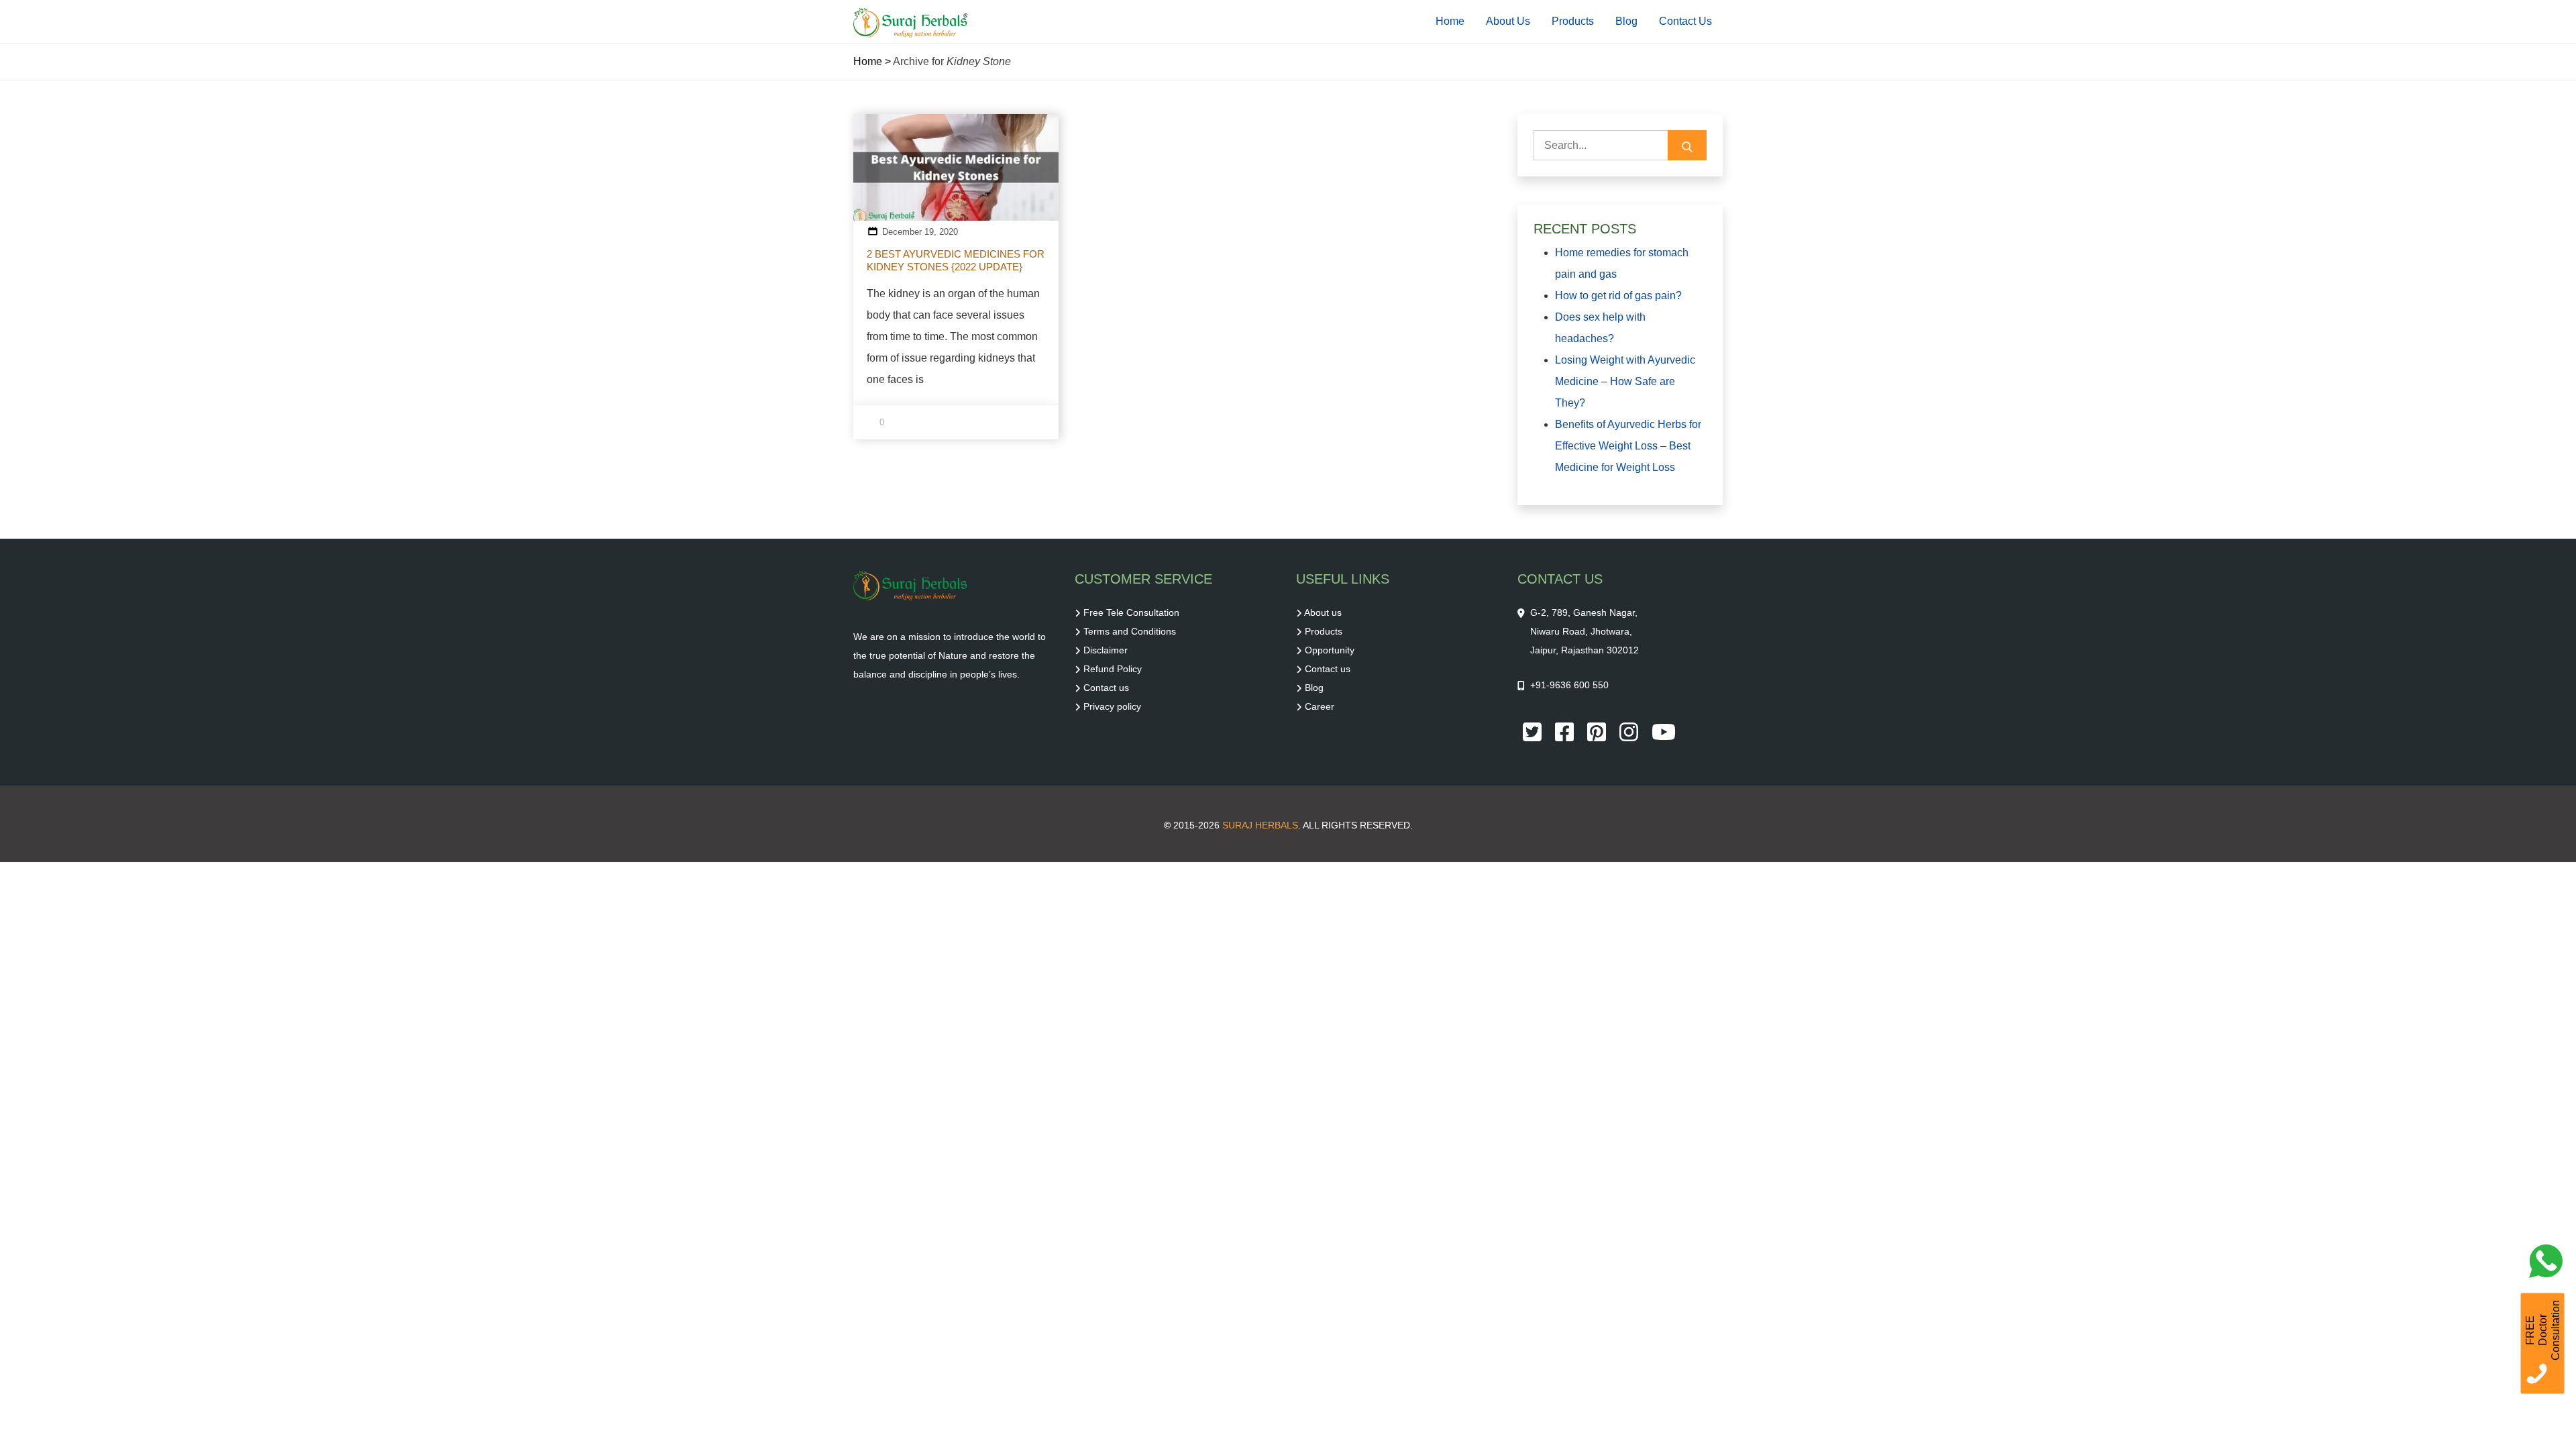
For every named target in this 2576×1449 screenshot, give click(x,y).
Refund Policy (1113, 669)
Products (1573, 21)
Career (1320, 706)
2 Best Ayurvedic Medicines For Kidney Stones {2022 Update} (956, 260)
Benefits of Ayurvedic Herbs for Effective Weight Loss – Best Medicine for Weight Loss (1628, 446)
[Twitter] (1534, 731)
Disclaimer (1106, 650)
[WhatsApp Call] (2549, 1265)
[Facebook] (1566, 731)
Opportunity (1330, 650)
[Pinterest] (1598, 731)
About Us (1508, 21)
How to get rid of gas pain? (1618, 296)
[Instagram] (1630, 731)
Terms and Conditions (1130, 631)
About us (1323, 612)
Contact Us (1685, 21)
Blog (1626, 21)
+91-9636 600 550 (1569, 685)
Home (1450, 21)
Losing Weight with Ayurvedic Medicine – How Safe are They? (1625, 381)
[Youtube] (1664, 731)
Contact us (1106, 688)
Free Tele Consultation (1131, 612)
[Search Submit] (1687, 145)
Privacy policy (1112, 706)
